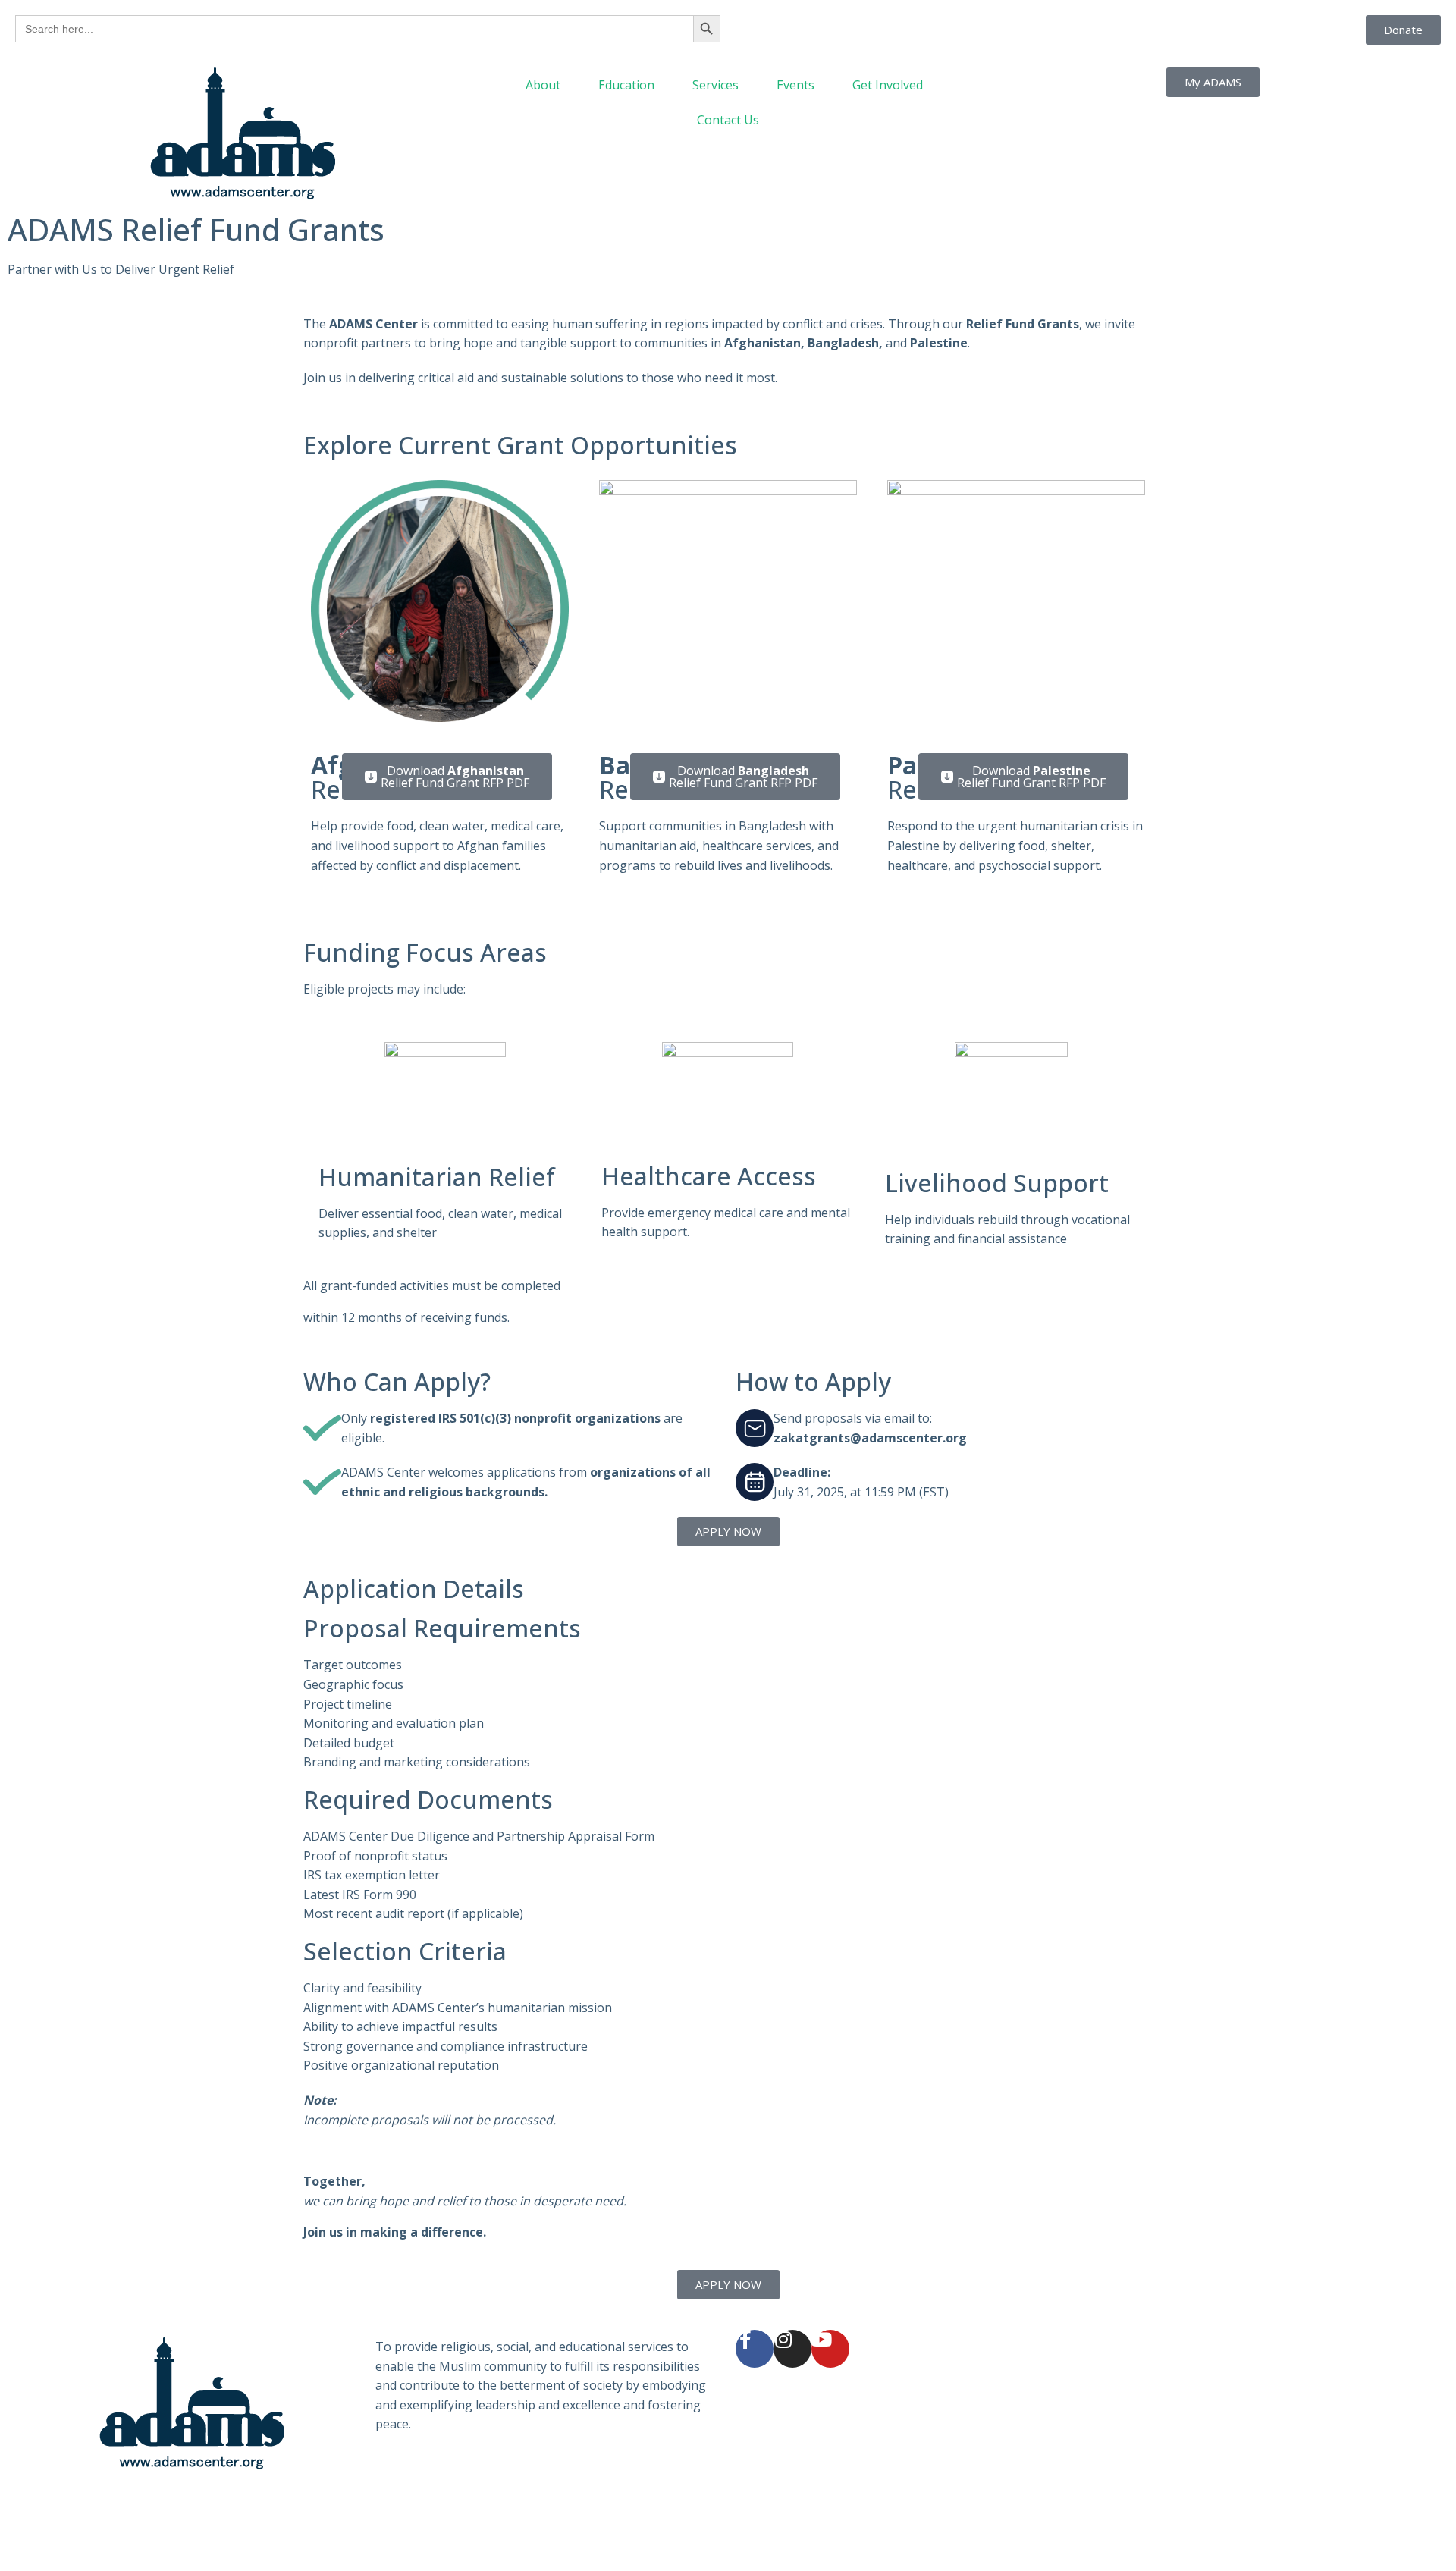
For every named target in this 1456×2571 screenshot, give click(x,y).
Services (715, 85)
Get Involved (888, 85)
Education (626, 85)
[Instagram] (792, 2349)
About (543, 85)
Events (795, 85)
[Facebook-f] (755, 2349)
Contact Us (728, 120)
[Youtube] (830, 2349)
